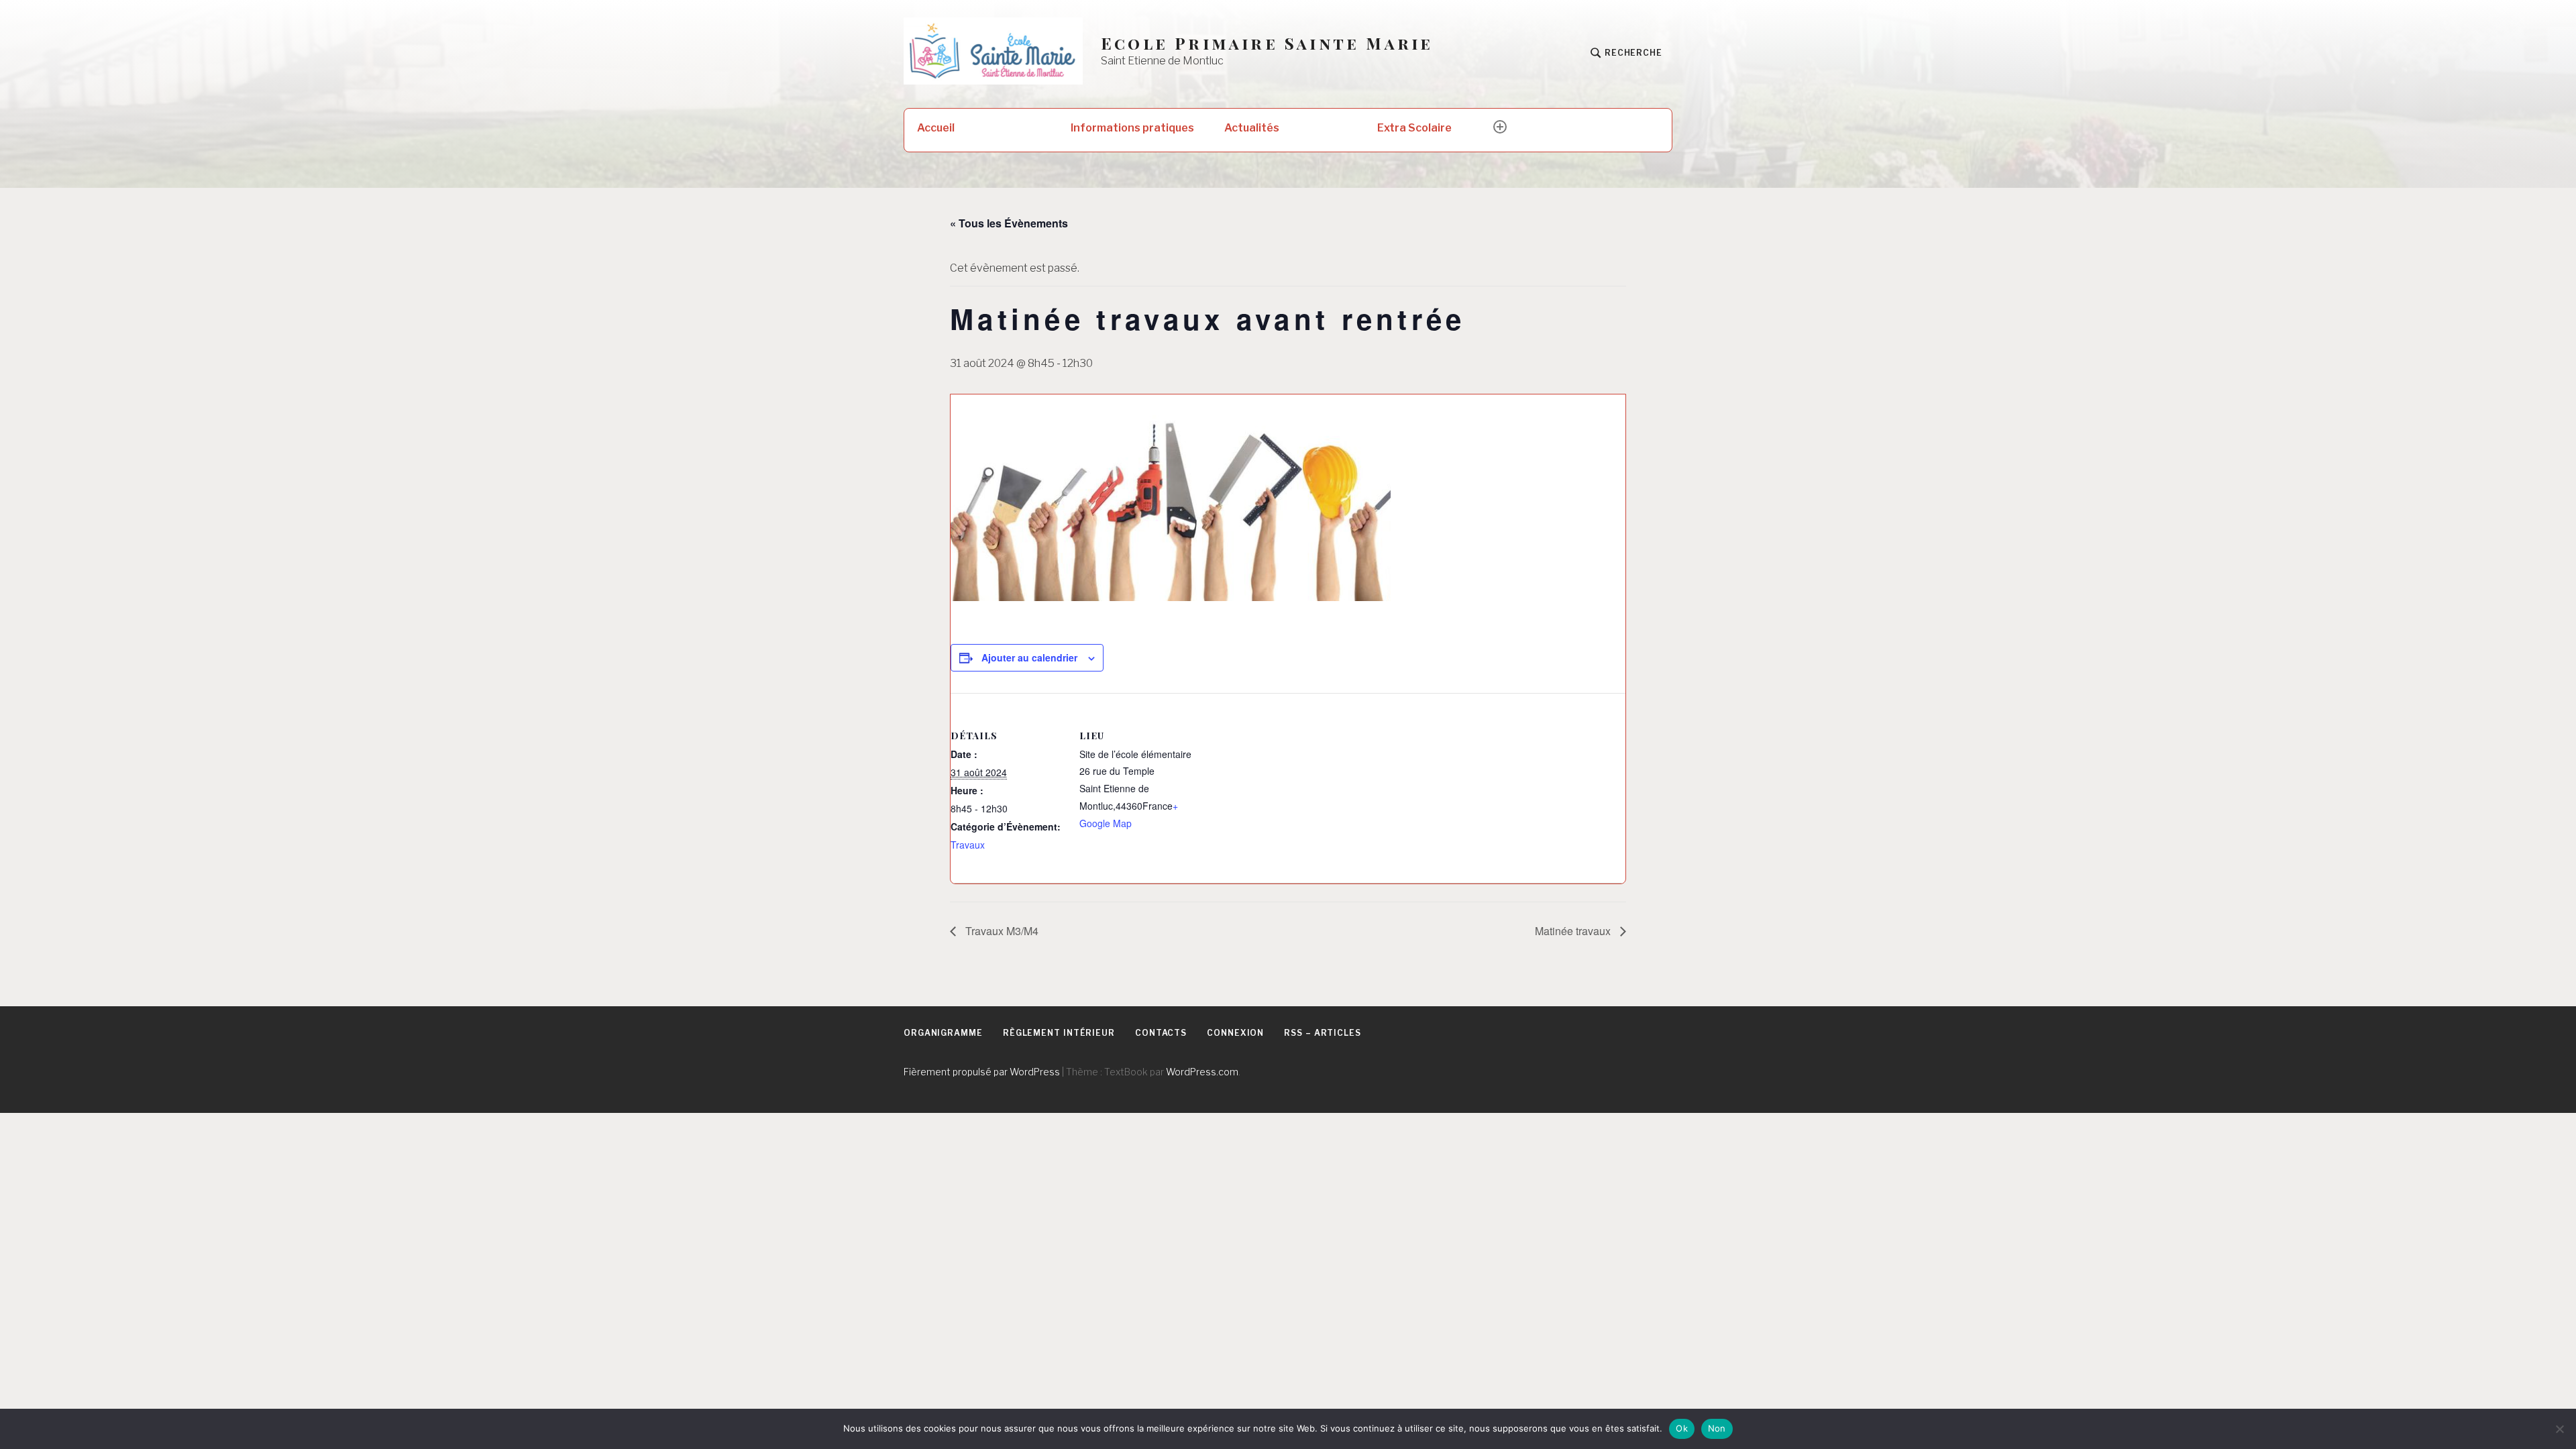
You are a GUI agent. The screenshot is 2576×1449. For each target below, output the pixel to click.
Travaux (968, 845)
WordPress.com (1202, 1072)
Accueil (936, 128)
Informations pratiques (1132, 128)
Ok (1682, 1428)
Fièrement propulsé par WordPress (982, 1072)
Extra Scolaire (1414, 128)
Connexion (1235, 1033)
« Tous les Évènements (1009, 223)
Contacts (1161, 1033)
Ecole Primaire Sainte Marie (1267, 43)
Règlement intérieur (1059, 1033)
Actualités (1252, 128)
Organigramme (943, 1033)
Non (1717, 1428)
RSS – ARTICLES (1323, 1033)
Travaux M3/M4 (1001, 931)
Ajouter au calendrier (1029, 657)
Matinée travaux (1574, 931)
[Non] (2559, 1429)
